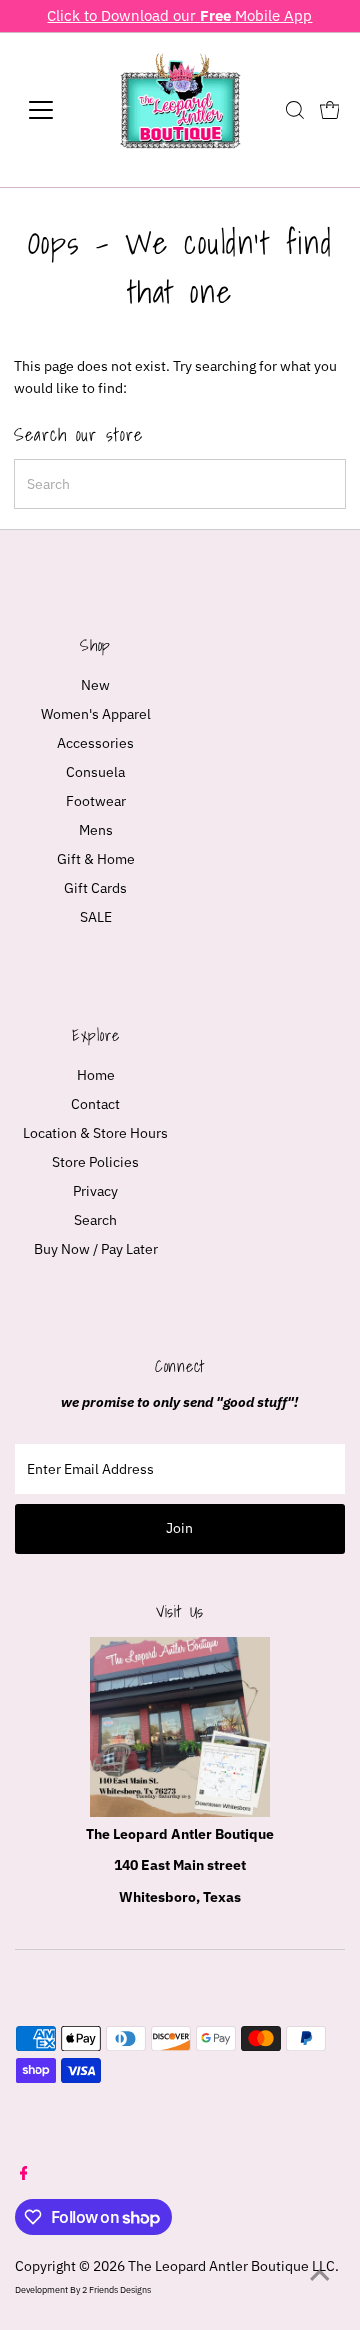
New (95, 685)
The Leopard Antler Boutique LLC (231, 2266)
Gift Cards (95, 888)
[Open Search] (295, 110)
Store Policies (95, 1162)
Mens (96, 830)
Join (179, 1528)
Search (95, 1220)
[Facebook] (24, 2175)
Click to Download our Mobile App (179, 15)
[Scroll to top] (320, 2275)
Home (96, 1075)
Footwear (96, 801)
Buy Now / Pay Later (96, 1249)
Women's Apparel (96, 714)
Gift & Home (96, 859)
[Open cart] (330, 110)
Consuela (95, 772)
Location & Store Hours (95, 1133)
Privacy (95, 1191)
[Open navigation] (53, 110)
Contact (95, 1104)
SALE (96, 917)
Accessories (95, 743)
